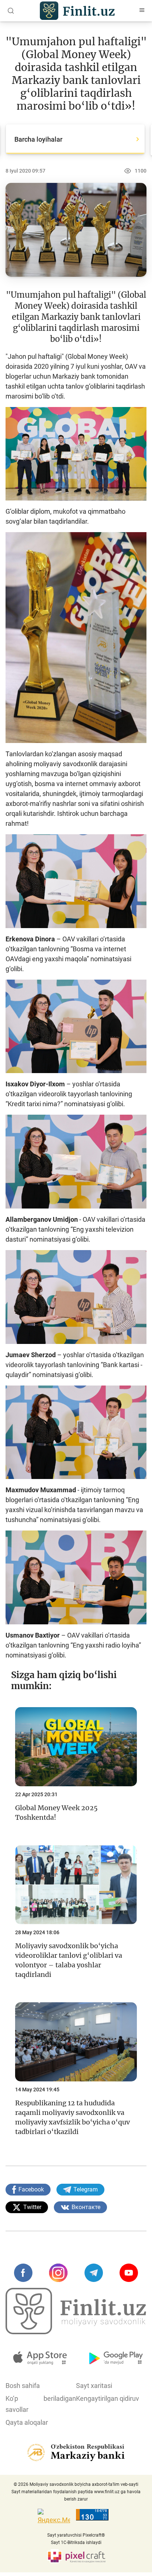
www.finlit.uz (107, 2492)
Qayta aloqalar (27, 2422)
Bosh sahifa (23, 2386)
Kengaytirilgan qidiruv (108, 2398)
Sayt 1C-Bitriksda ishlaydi (76, 2543)
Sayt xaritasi (94, 2386)
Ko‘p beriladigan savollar (41, 2404)
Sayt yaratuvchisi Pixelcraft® (76, 2535)
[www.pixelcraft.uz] (76, 2556)
